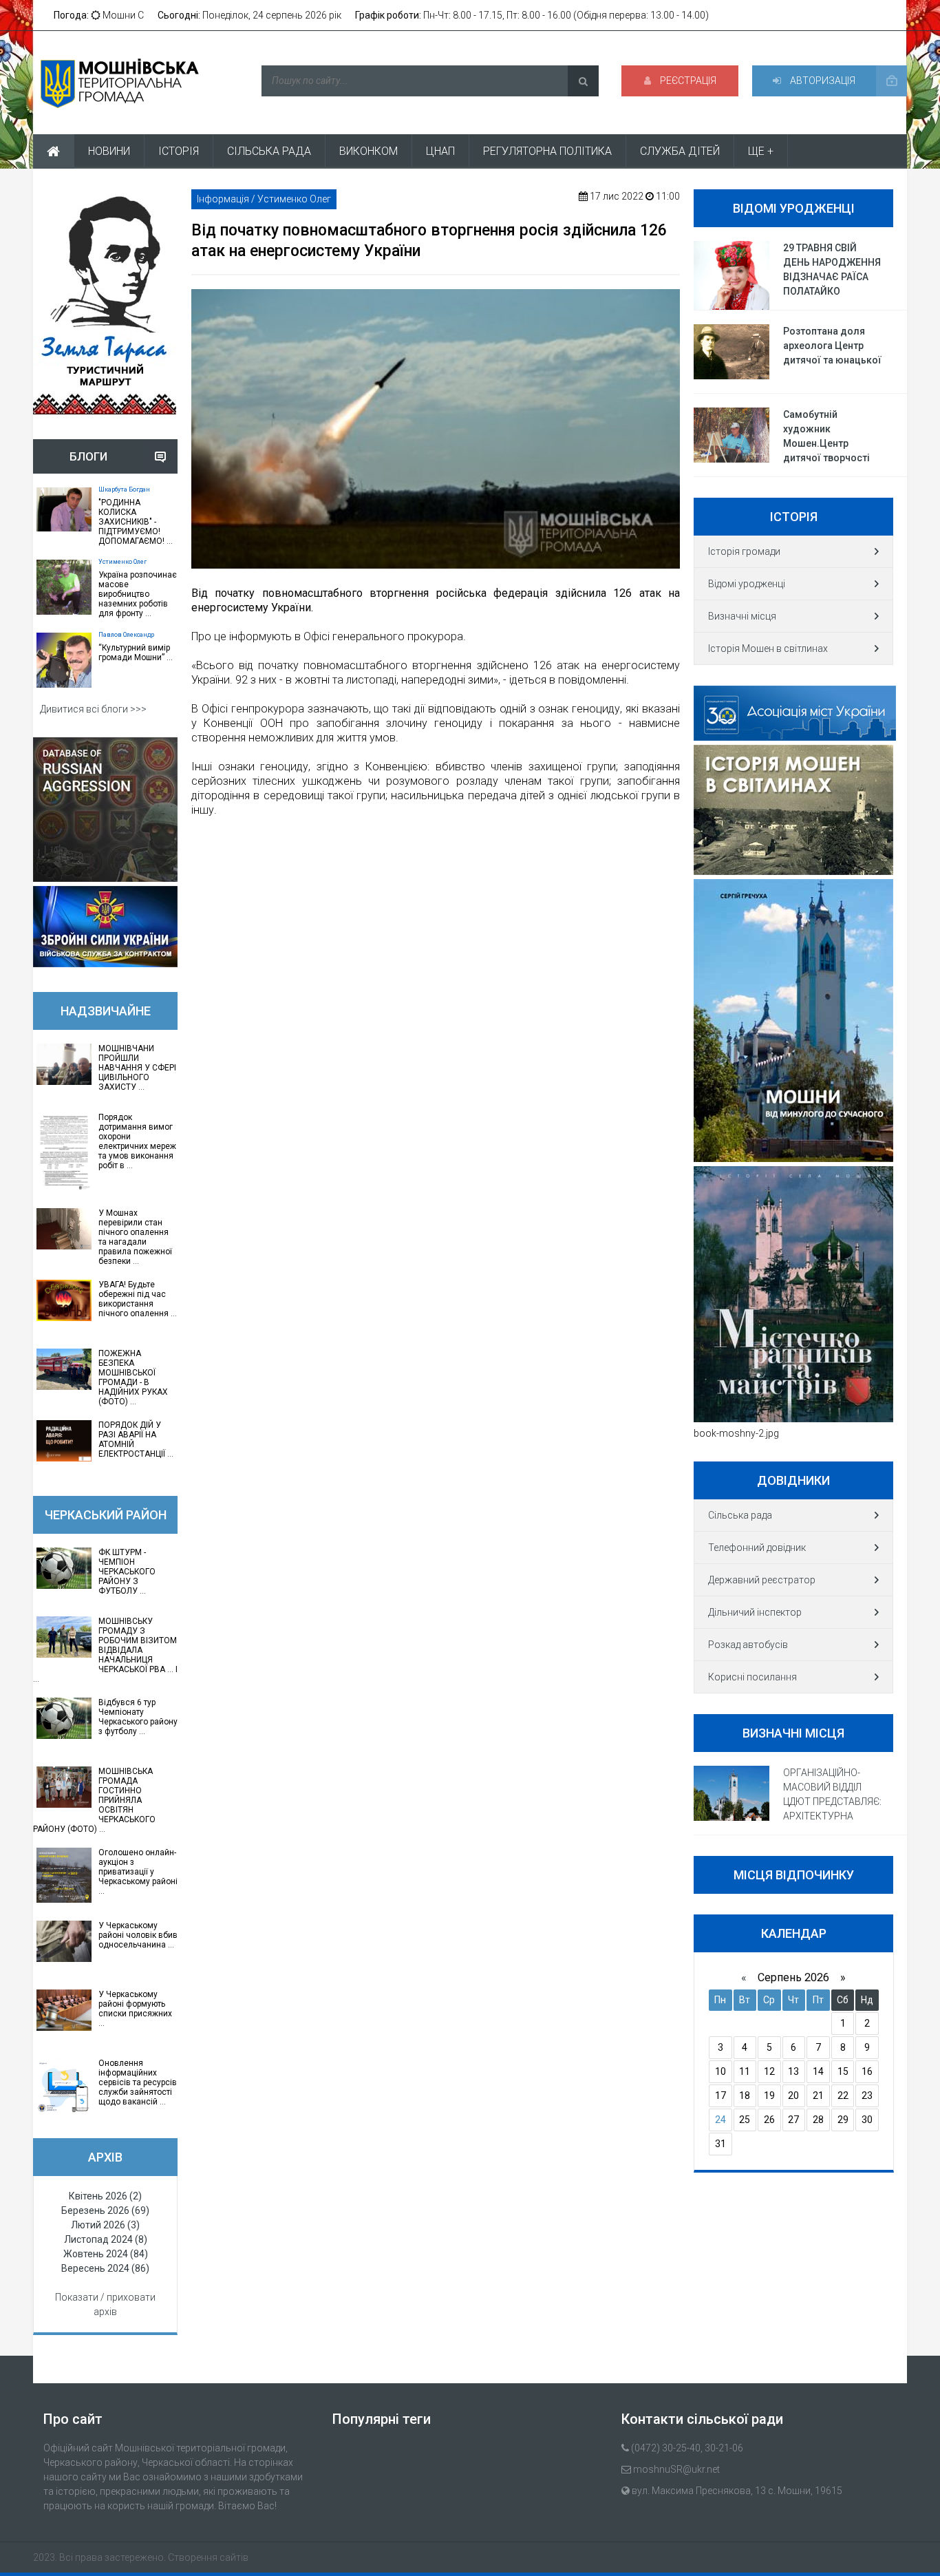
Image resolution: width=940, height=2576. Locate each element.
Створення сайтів (208, 2557)
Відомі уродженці (747, 584)
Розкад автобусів (748, 1645)
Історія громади (744, 551)
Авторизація (822, 81)
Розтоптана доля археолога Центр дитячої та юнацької (832, 346)
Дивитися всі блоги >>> (93, 709)
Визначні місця (742, 616)
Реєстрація (687, 81)
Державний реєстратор (762, 1580)
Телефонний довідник (757, 1548)
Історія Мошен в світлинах (768, 648)
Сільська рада (740, 1515)
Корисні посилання (752, 1677)
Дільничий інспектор (755, 1612)
